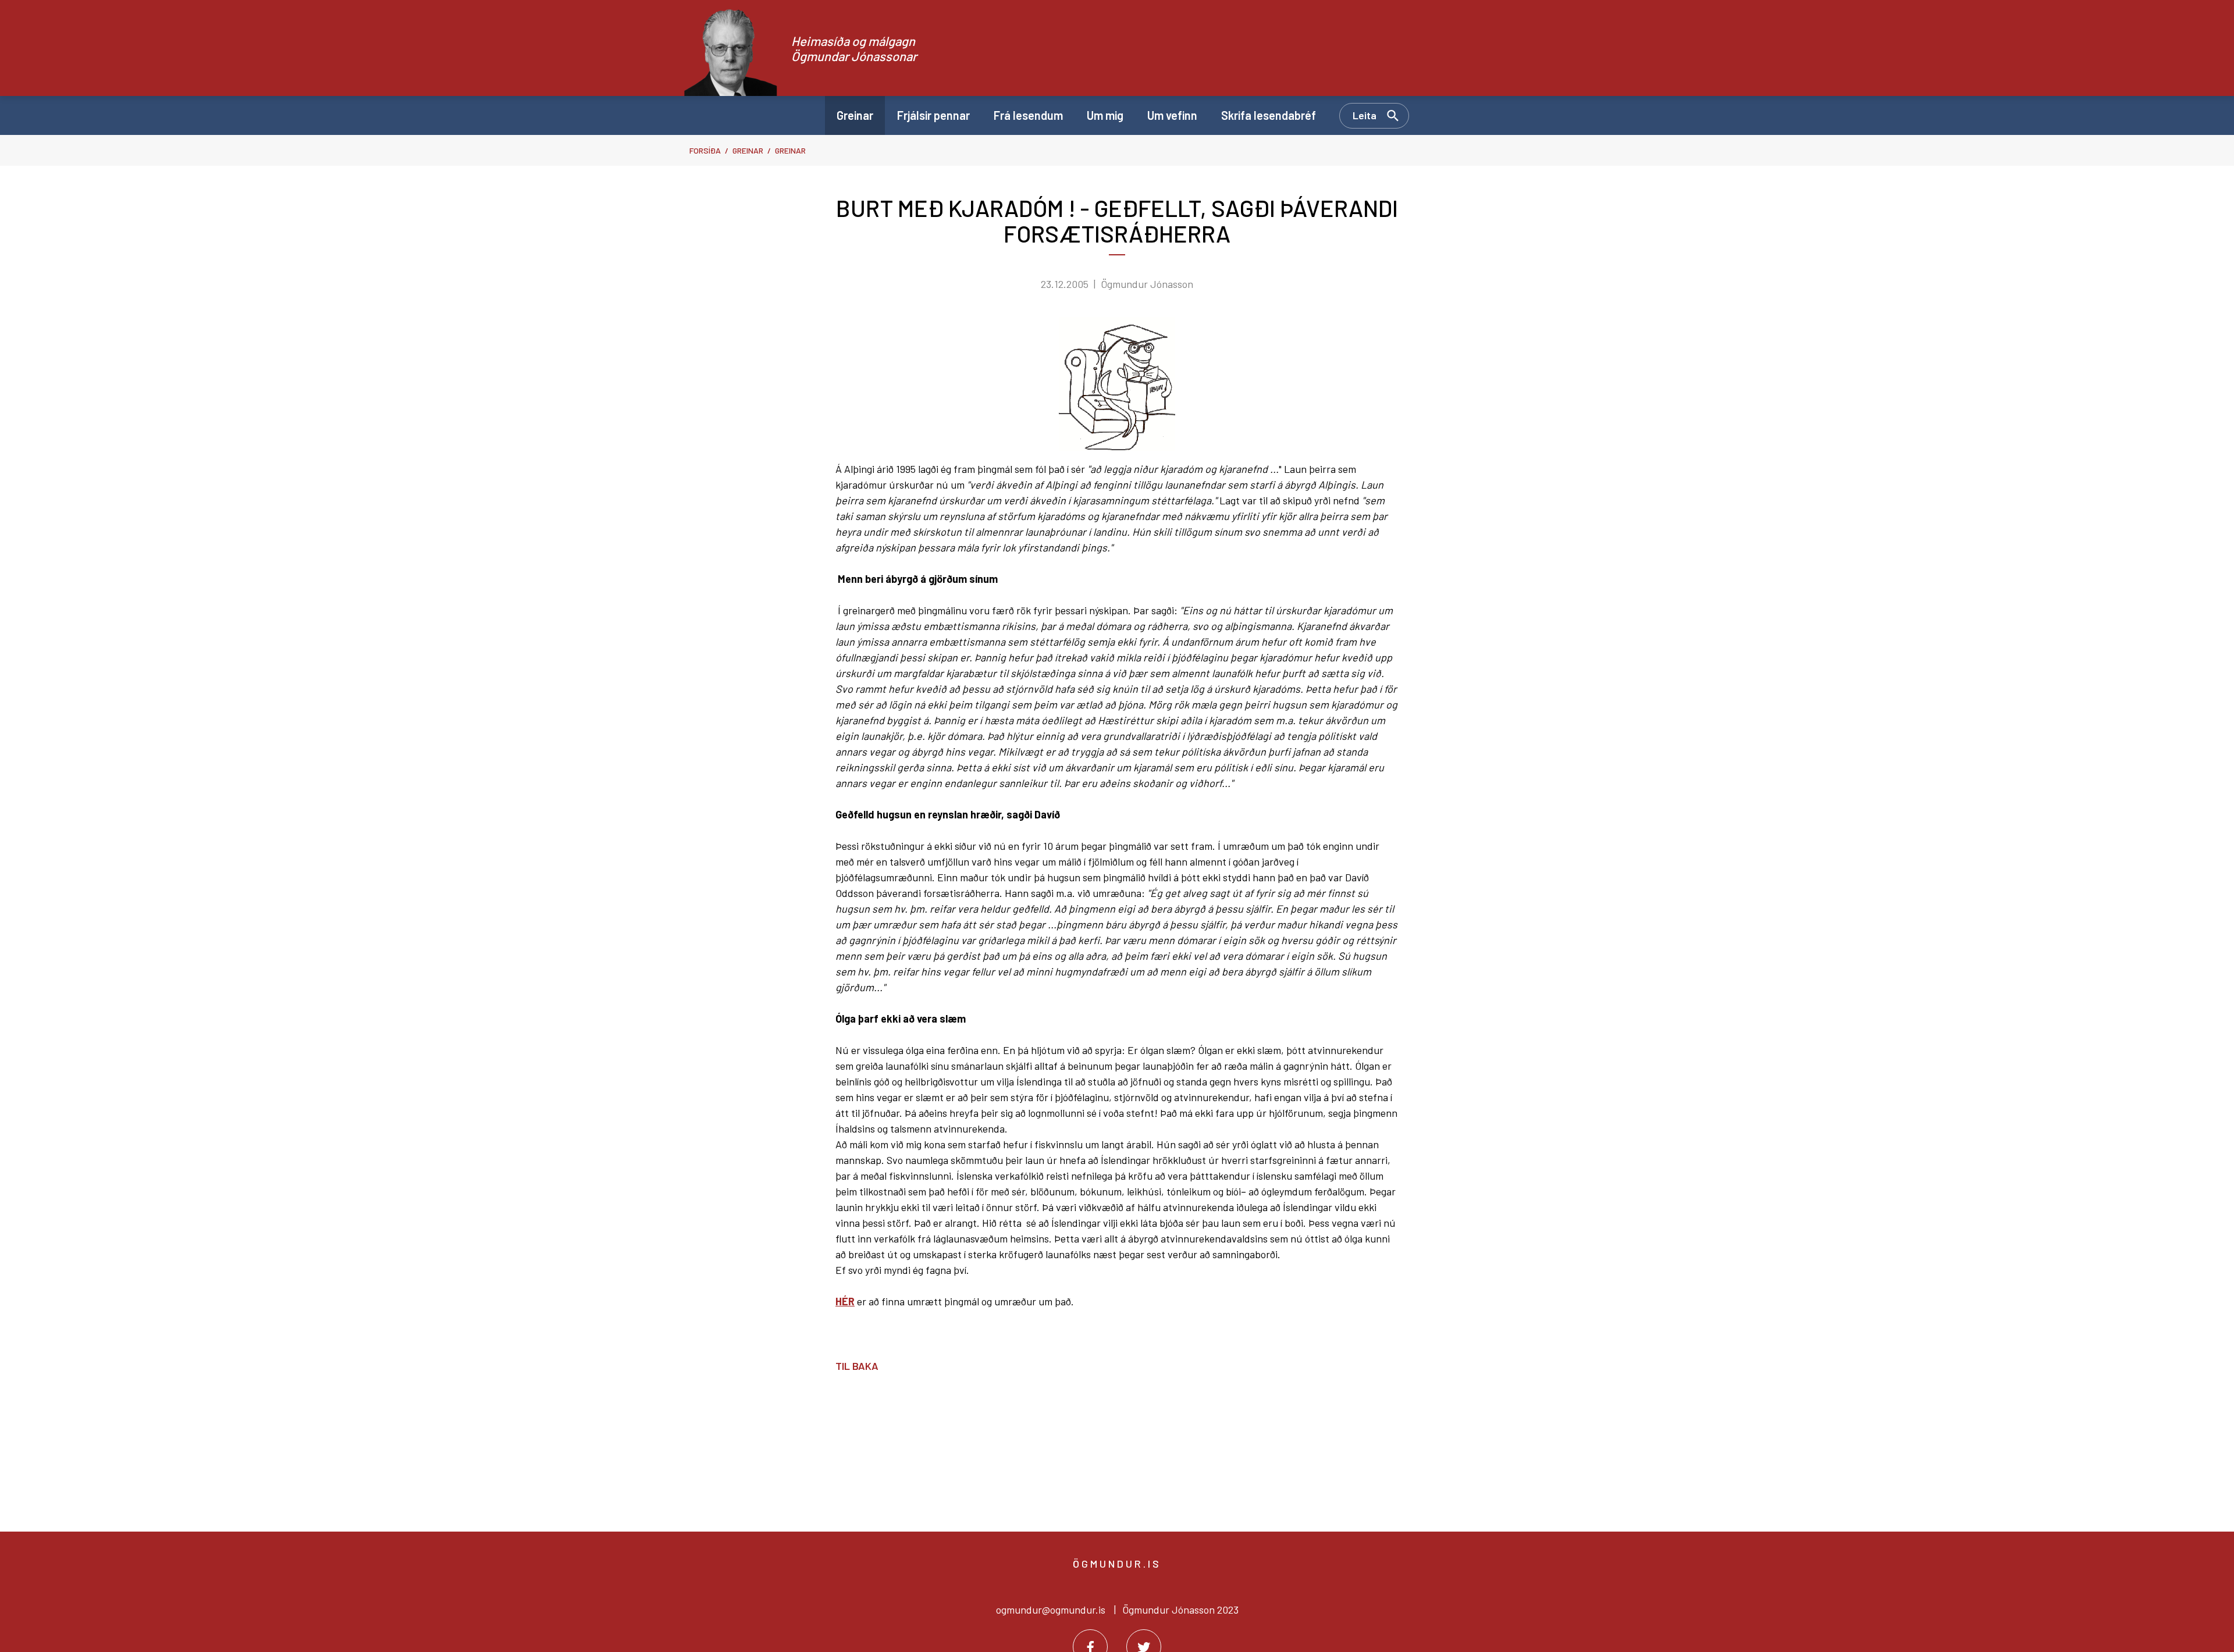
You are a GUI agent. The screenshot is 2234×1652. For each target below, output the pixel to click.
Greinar (748, 150)
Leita (1365, 115)
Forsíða (705, 150)
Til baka (857, 1366)
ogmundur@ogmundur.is (1051, 1610)
